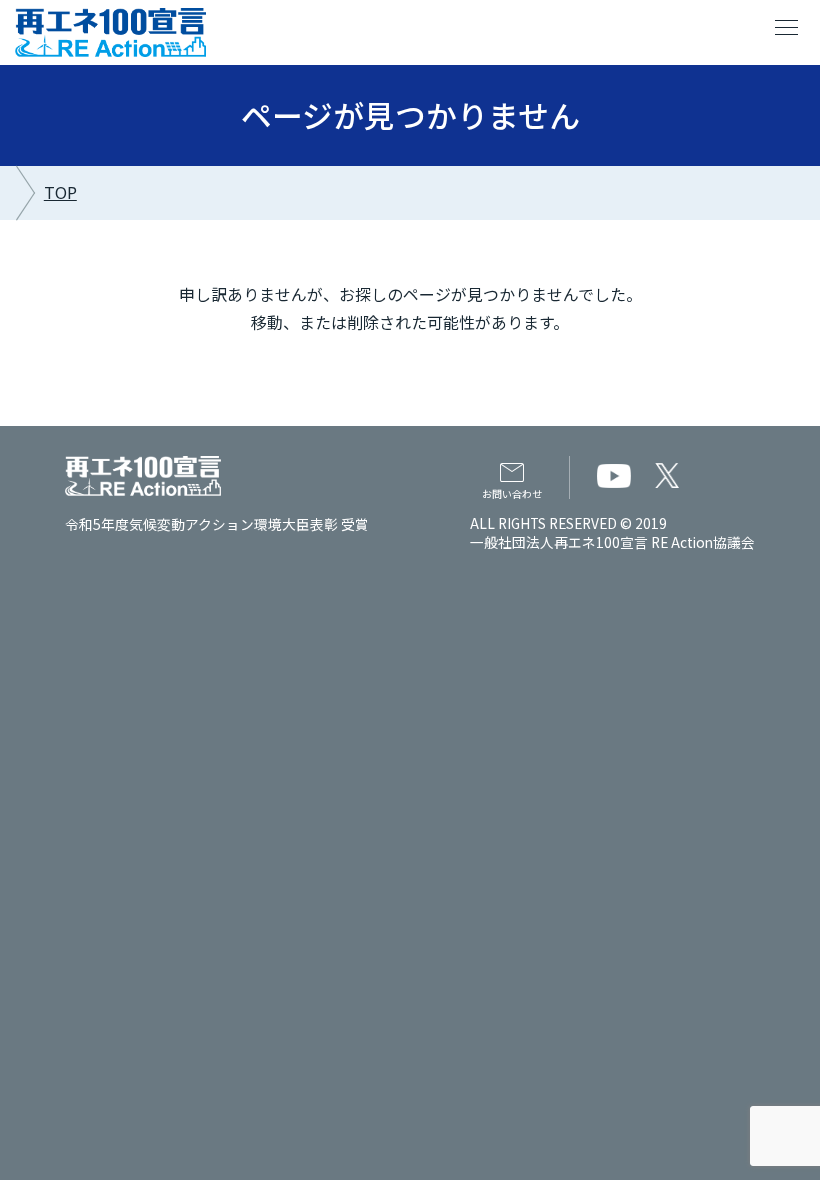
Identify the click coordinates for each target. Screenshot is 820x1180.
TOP (60, 192)
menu (787, 28)
